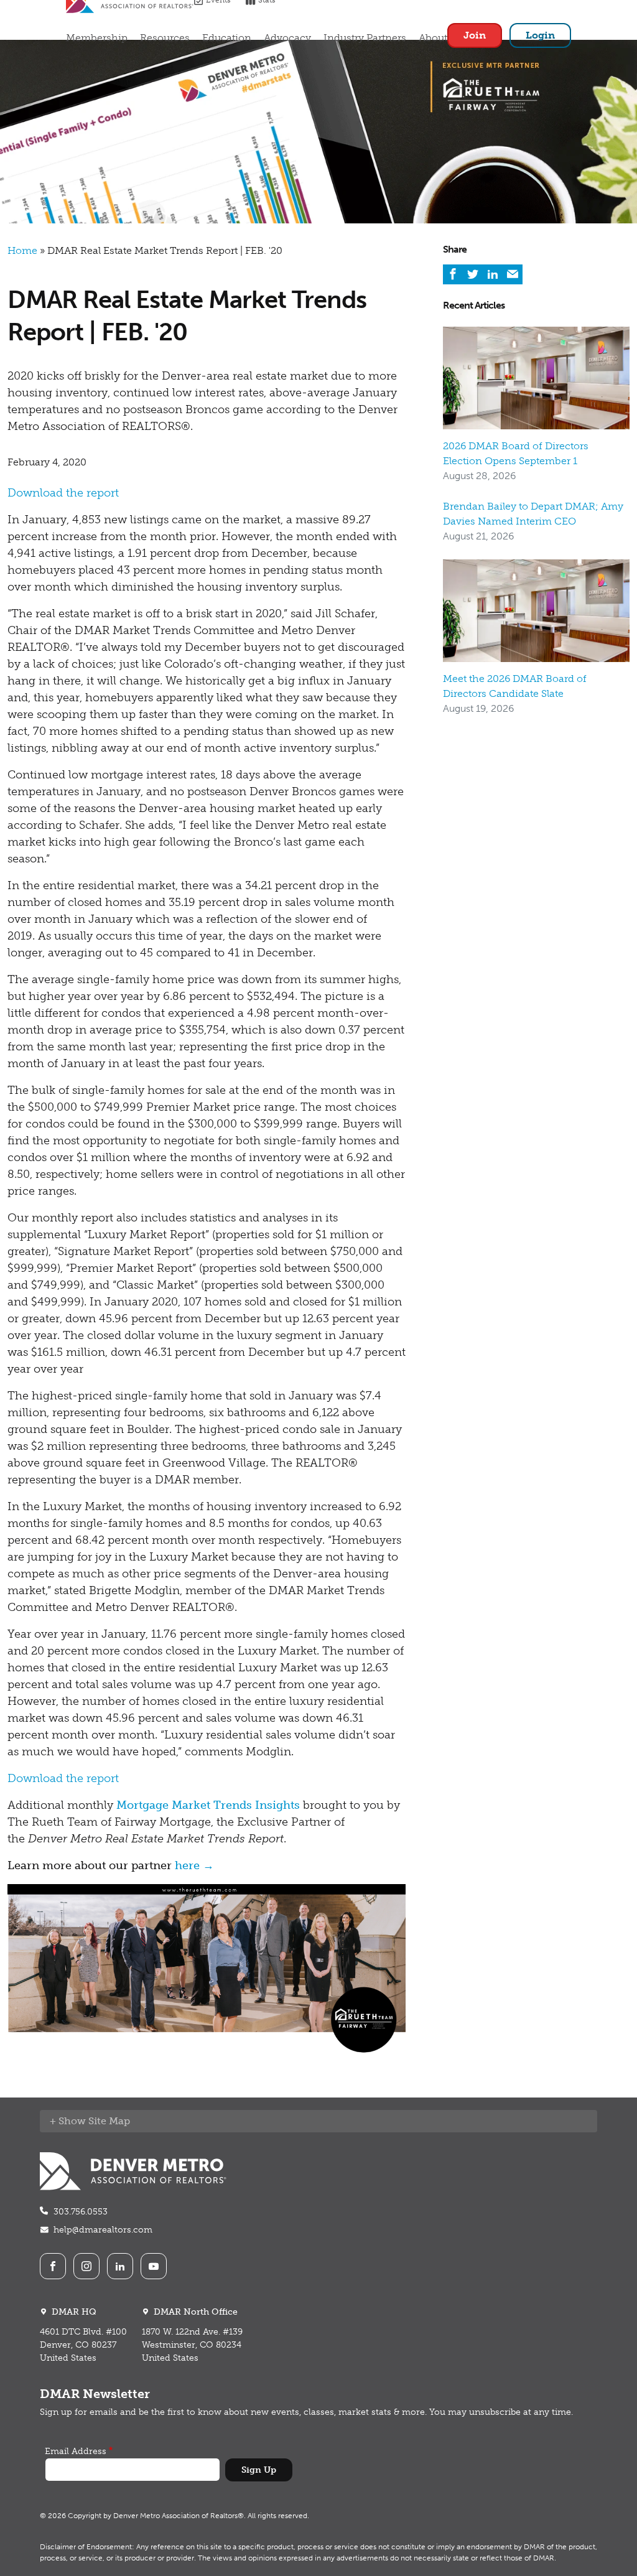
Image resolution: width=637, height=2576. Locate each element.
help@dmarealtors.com (103, 2230)
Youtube (154, 2266)
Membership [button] (97, 38)
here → (194, 1865)
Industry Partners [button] (365, 38)
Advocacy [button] (287, 38)
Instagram (86, 2266)
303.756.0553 (81, 2212)
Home (22, 250)
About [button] (433, 38)
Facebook (53, 2266)
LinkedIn (120, 2266)
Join (475, 35)
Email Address (76, 2451)
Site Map (109, 2121)
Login (540, 35)
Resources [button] (165, 38)
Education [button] (227, 38)
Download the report (63, 493)
